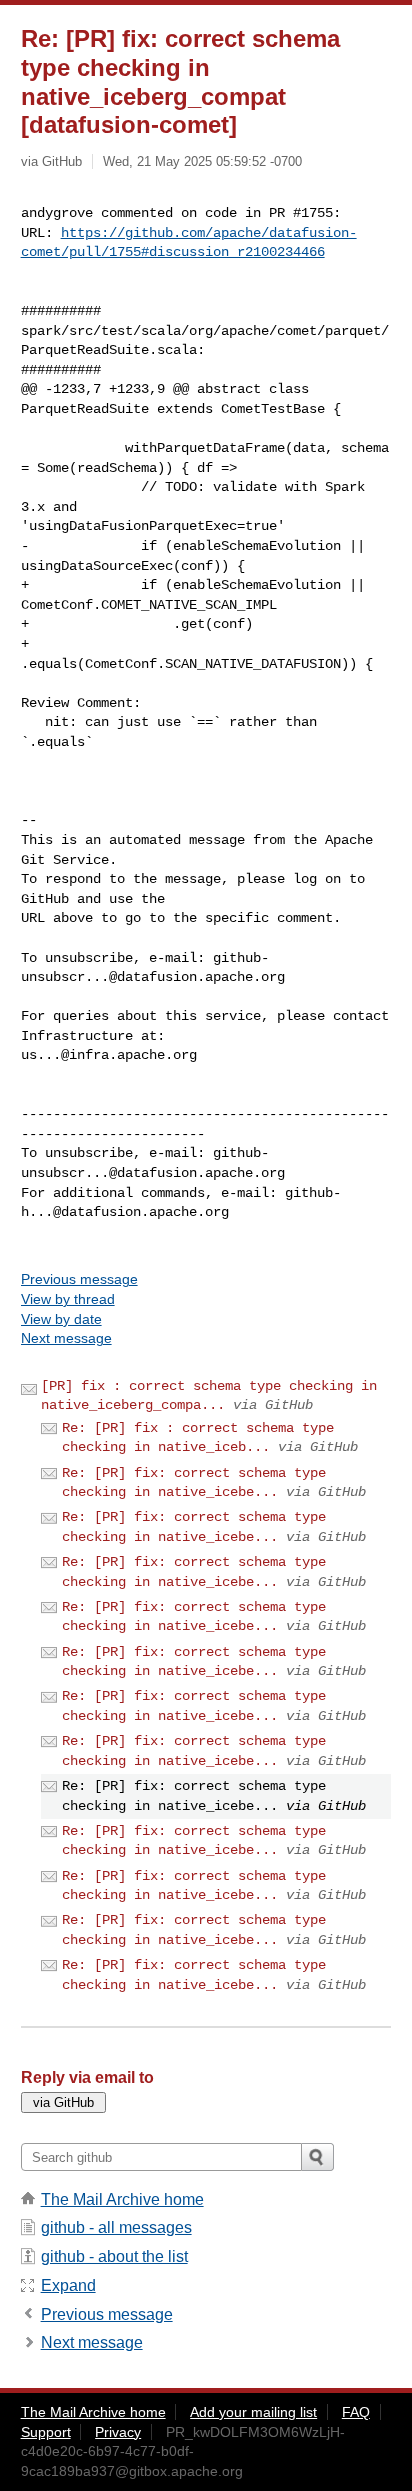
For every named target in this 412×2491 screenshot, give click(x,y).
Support (46, 2432)
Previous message (79, 1279)
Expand (68, 2285)
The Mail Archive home (122, 2199)
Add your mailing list (253, 2412)
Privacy (118, 2432)
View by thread (68, 1299)
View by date (61, 1319)
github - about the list (114, 2256)
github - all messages (116, 2227)
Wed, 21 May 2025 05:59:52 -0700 (202, 161)
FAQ (356, 2412)
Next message (66, 1338)
